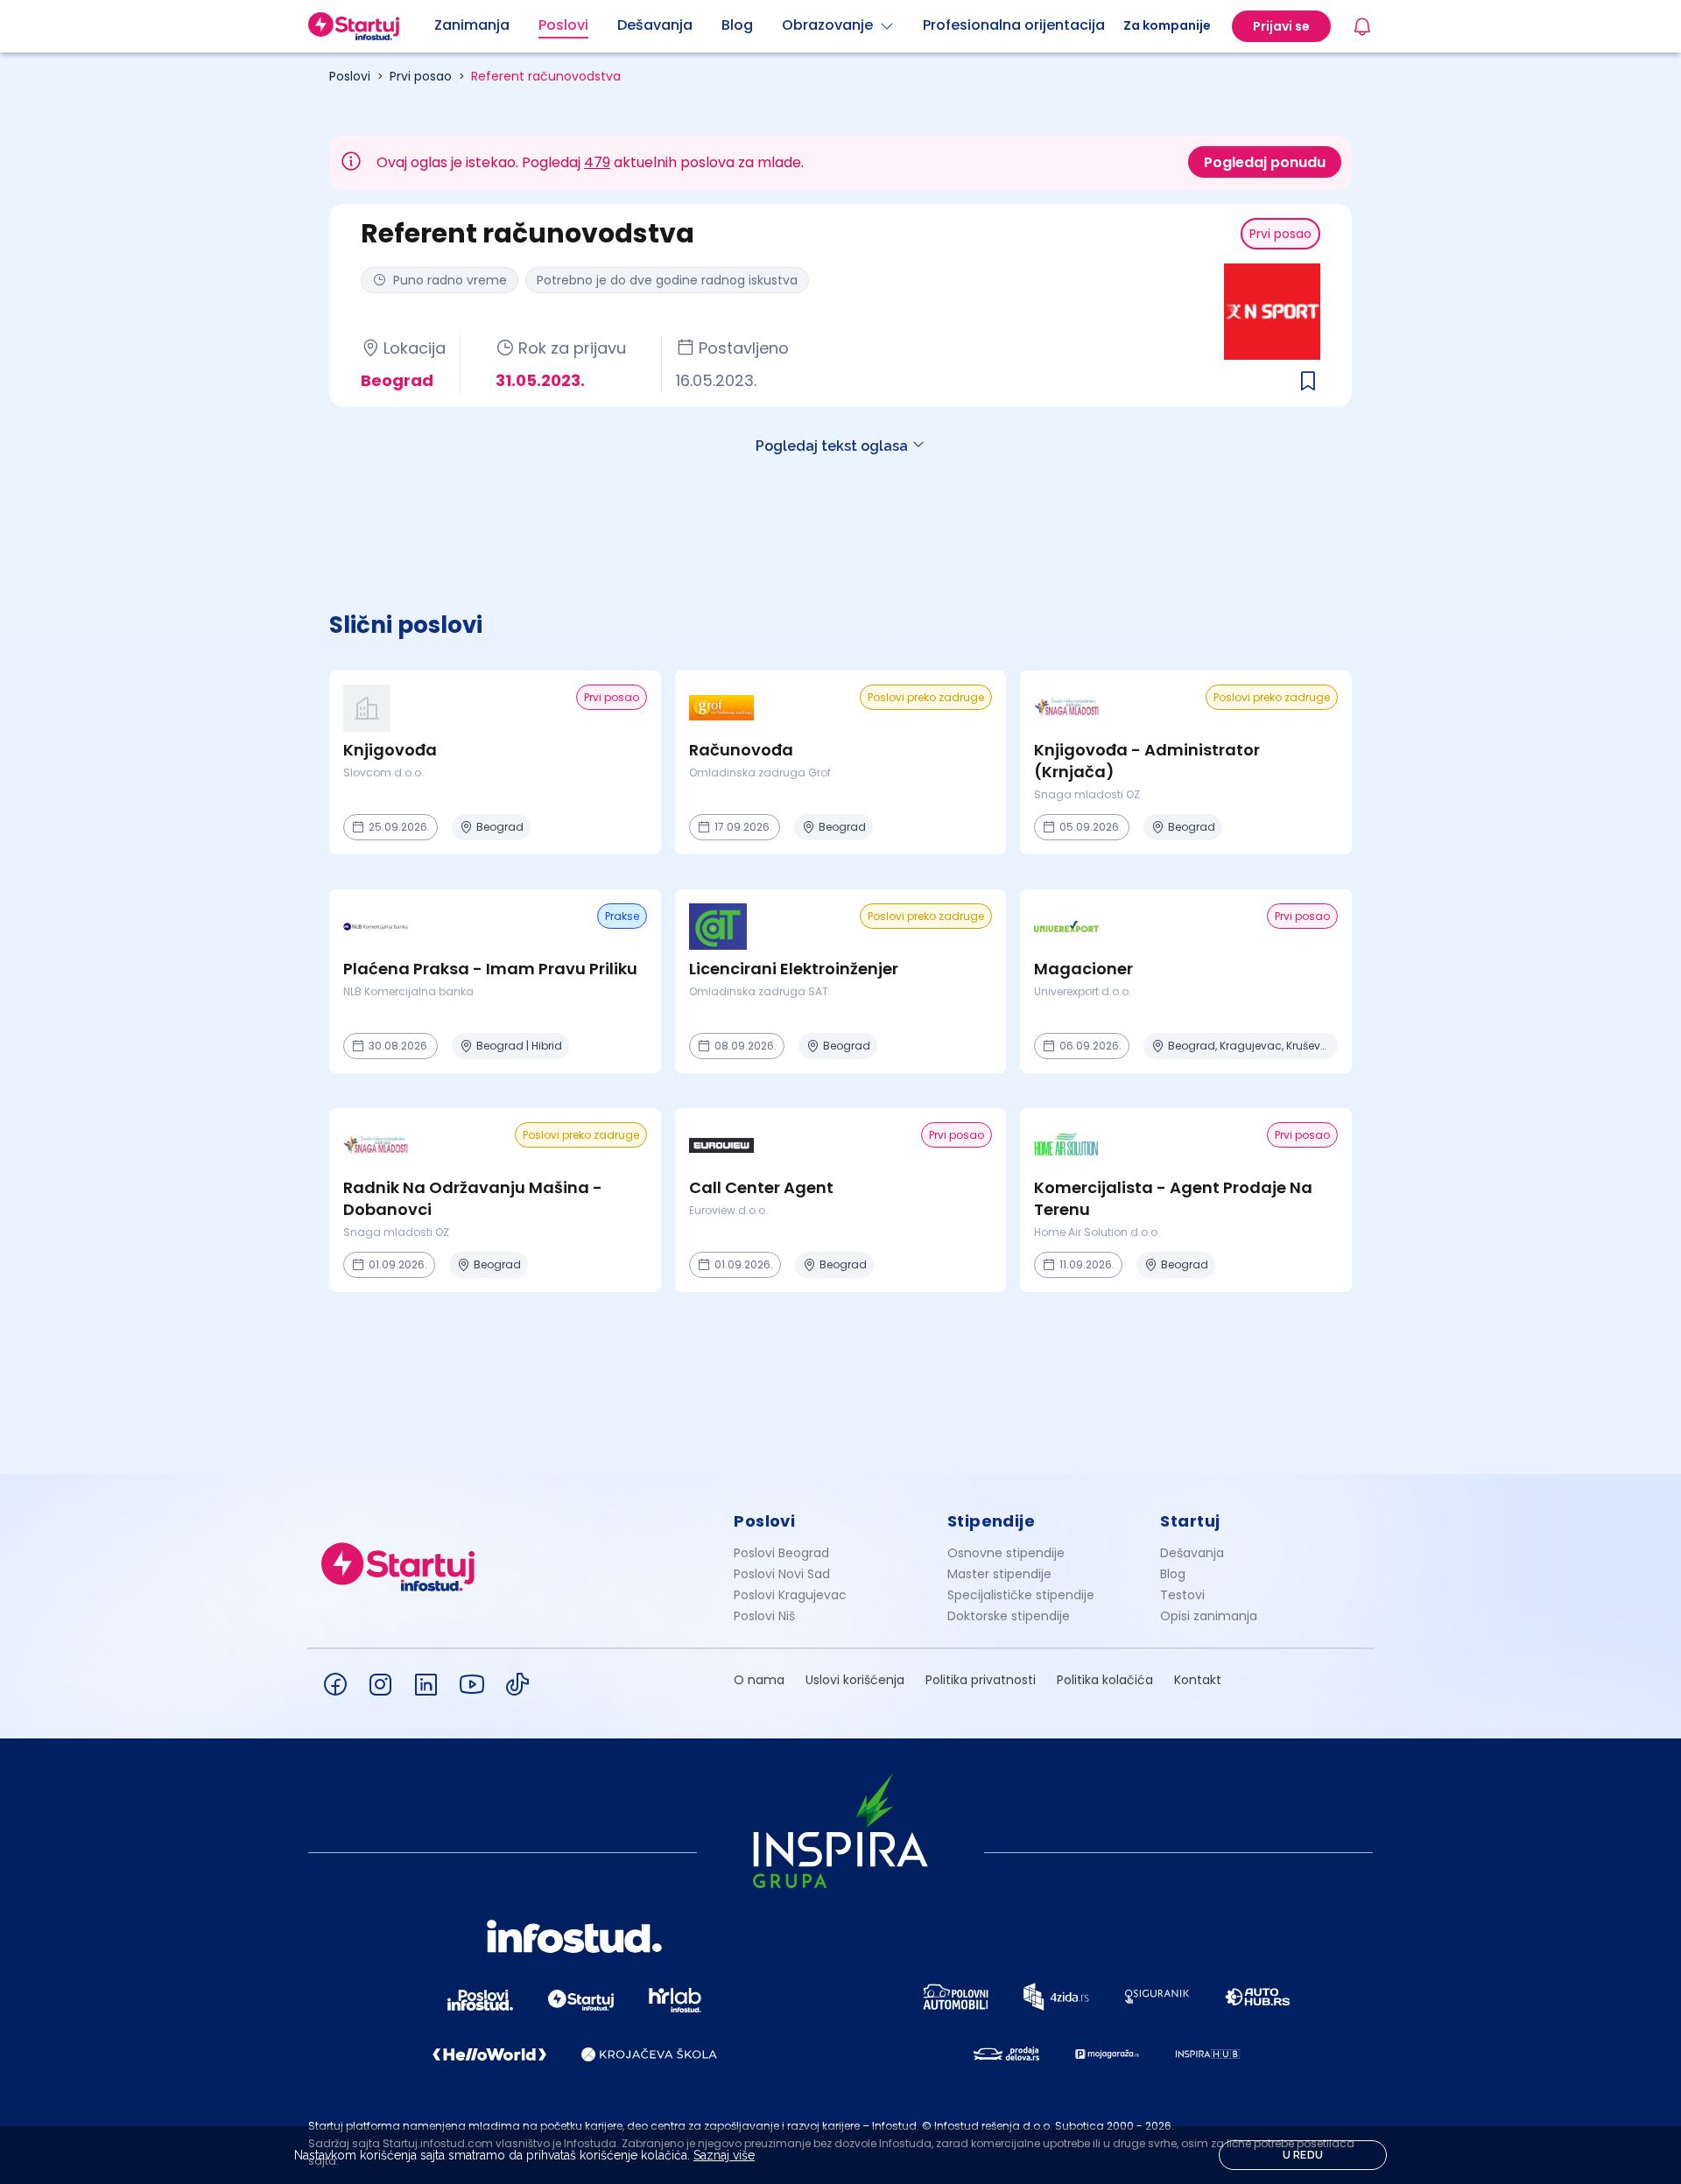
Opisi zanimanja (1209, 1616)
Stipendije (992, 1521)
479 (597, 162)
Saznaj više (724, 2155)
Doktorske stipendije (1009, 1616)
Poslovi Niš (764, 1616)
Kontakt (1198, 1680)
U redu (1303, 2155)
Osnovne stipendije (1006, 1553)
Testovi (1182, 1595)
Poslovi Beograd (781, 1553)
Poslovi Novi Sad (782, 1574)
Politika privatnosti (981, 1680)
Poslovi (350, 76)
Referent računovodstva (546, 76)
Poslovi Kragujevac (790, 1595)
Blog (1173, 1574)
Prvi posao (421, 76)
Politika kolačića (1105, 1680)
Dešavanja (1192, 1553)
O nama (759, 1680)
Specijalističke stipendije (1021, 1595)
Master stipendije (999, 1574)
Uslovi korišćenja (855, 1680)
